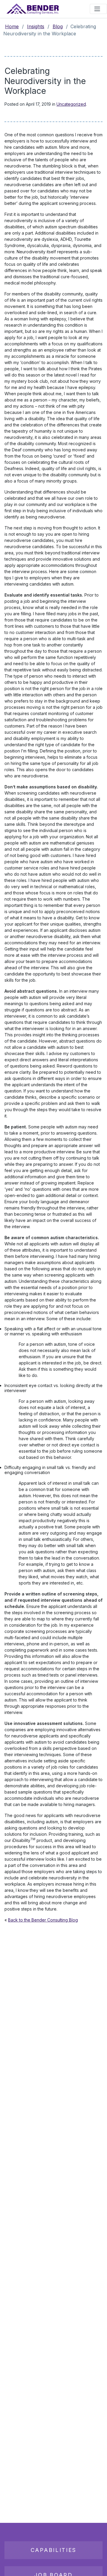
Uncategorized (71, 104)
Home (12, 26)
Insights (36, 26)
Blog (58, 26)
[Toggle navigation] (98, 9)
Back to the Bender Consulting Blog (43, 1920)
